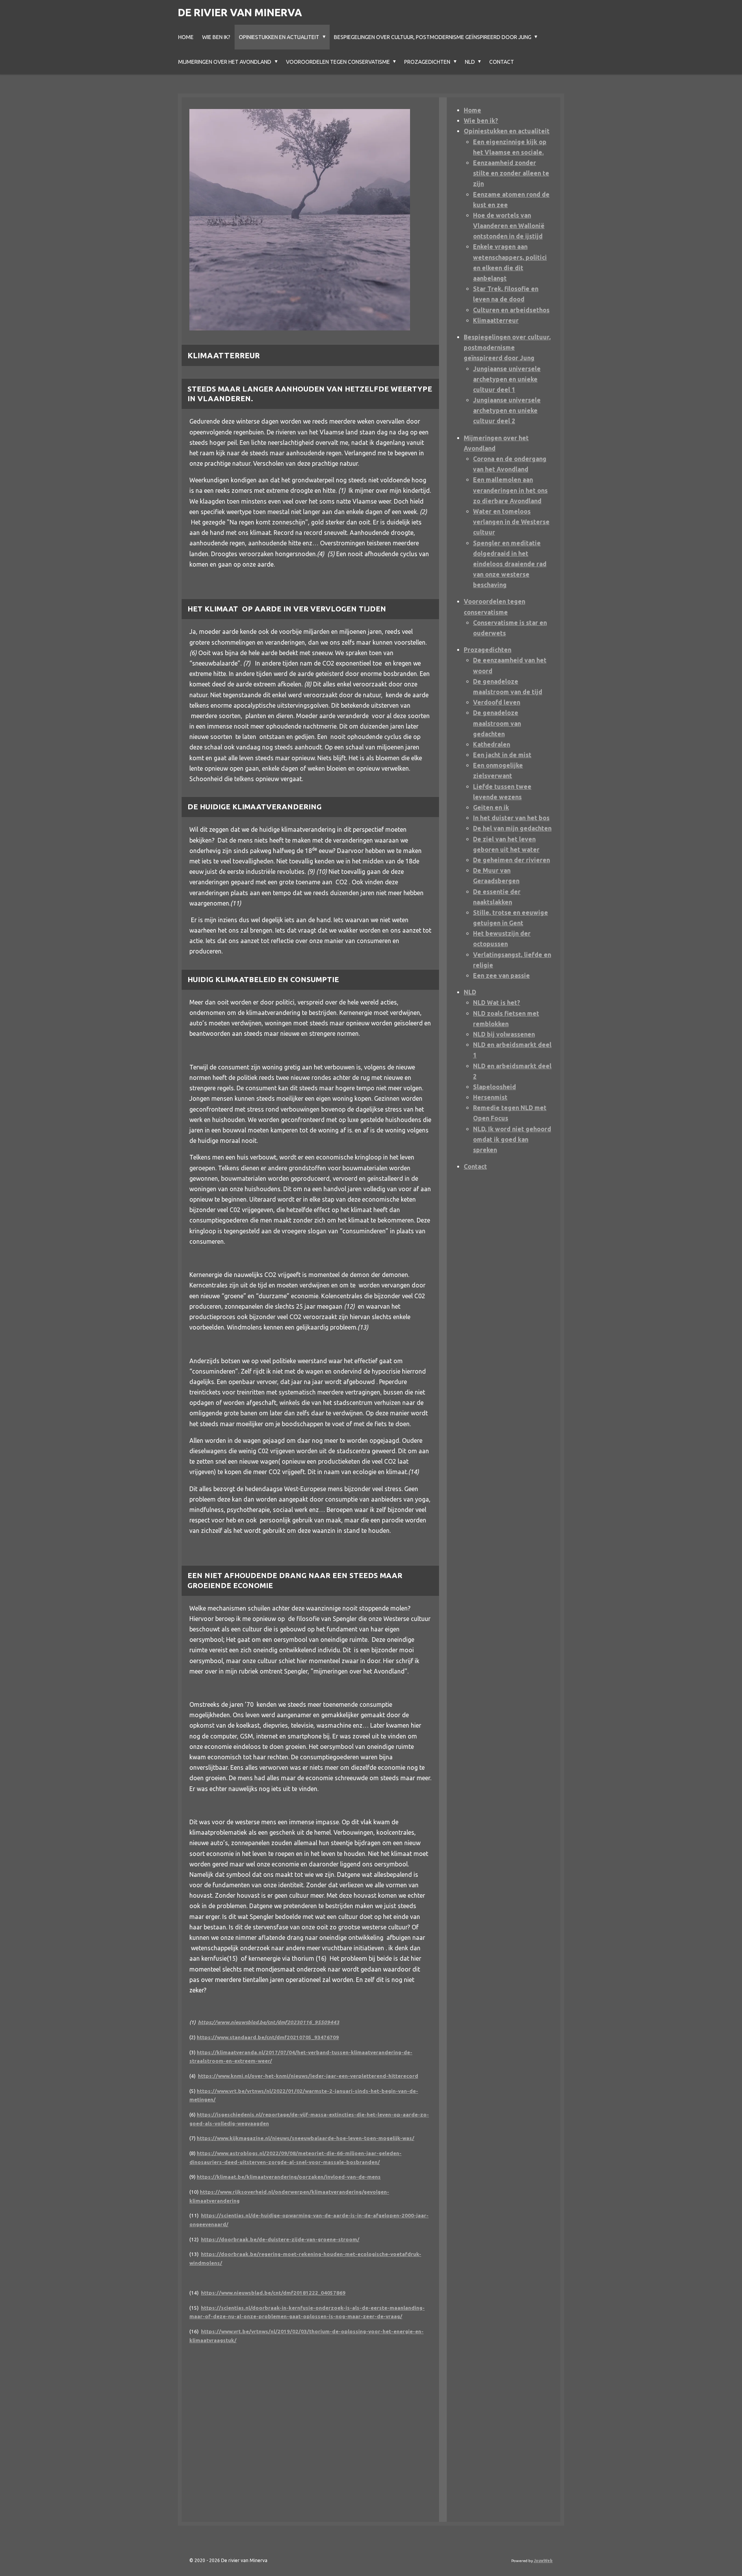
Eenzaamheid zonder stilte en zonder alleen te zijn (511, 173)
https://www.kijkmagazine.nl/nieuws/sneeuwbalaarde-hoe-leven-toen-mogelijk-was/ (305, 2138)
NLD (470, 992)
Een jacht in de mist (502, 755)
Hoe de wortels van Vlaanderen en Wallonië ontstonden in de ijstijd (509, 226)
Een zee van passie (501, 976)
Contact (475, 1166)
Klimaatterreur (496, 320)
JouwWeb (543, 2561)
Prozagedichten (488, 650)
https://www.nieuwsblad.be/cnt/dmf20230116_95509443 (269, 2022)
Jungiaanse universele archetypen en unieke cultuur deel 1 (507, 379)
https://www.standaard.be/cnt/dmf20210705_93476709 (268, 2037)
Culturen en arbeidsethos (511, 310)
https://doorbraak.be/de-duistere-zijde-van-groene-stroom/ (280, 2240)
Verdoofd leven (497, 702)
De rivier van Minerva (240, 12)
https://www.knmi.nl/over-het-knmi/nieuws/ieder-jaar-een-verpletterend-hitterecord (308, 2076)
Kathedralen (492, 744)
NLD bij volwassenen (504, 1034)
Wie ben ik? (481, 121)
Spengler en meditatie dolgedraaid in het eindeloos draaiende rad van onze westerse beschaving (510, 564)
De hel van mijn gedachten (512, 828)
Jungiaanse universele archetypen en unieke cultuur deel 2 (507, 410)
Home (472, 110)
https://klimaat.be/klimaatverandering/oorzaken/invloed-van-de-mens (289, 2177)
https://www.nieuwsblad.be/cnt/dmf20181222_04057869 (273, 2293)
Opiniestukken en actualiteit (507, 131)
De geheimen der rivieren (511, 860)
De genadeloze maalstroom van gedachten (497, 723)
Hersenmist (490, 1097)
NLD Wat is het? (497, 1003)
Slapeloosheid (494, 1087)
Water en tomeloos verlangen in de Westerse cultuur (511, 522)
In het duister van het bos (511, 818)
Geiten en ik (491, 807)
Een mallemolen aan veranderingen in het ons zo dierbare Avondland (510, 490)
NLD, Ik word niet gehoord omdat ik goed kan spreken (512, 1139)
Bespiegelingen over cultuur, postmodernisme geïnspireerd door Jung (507, 347)
